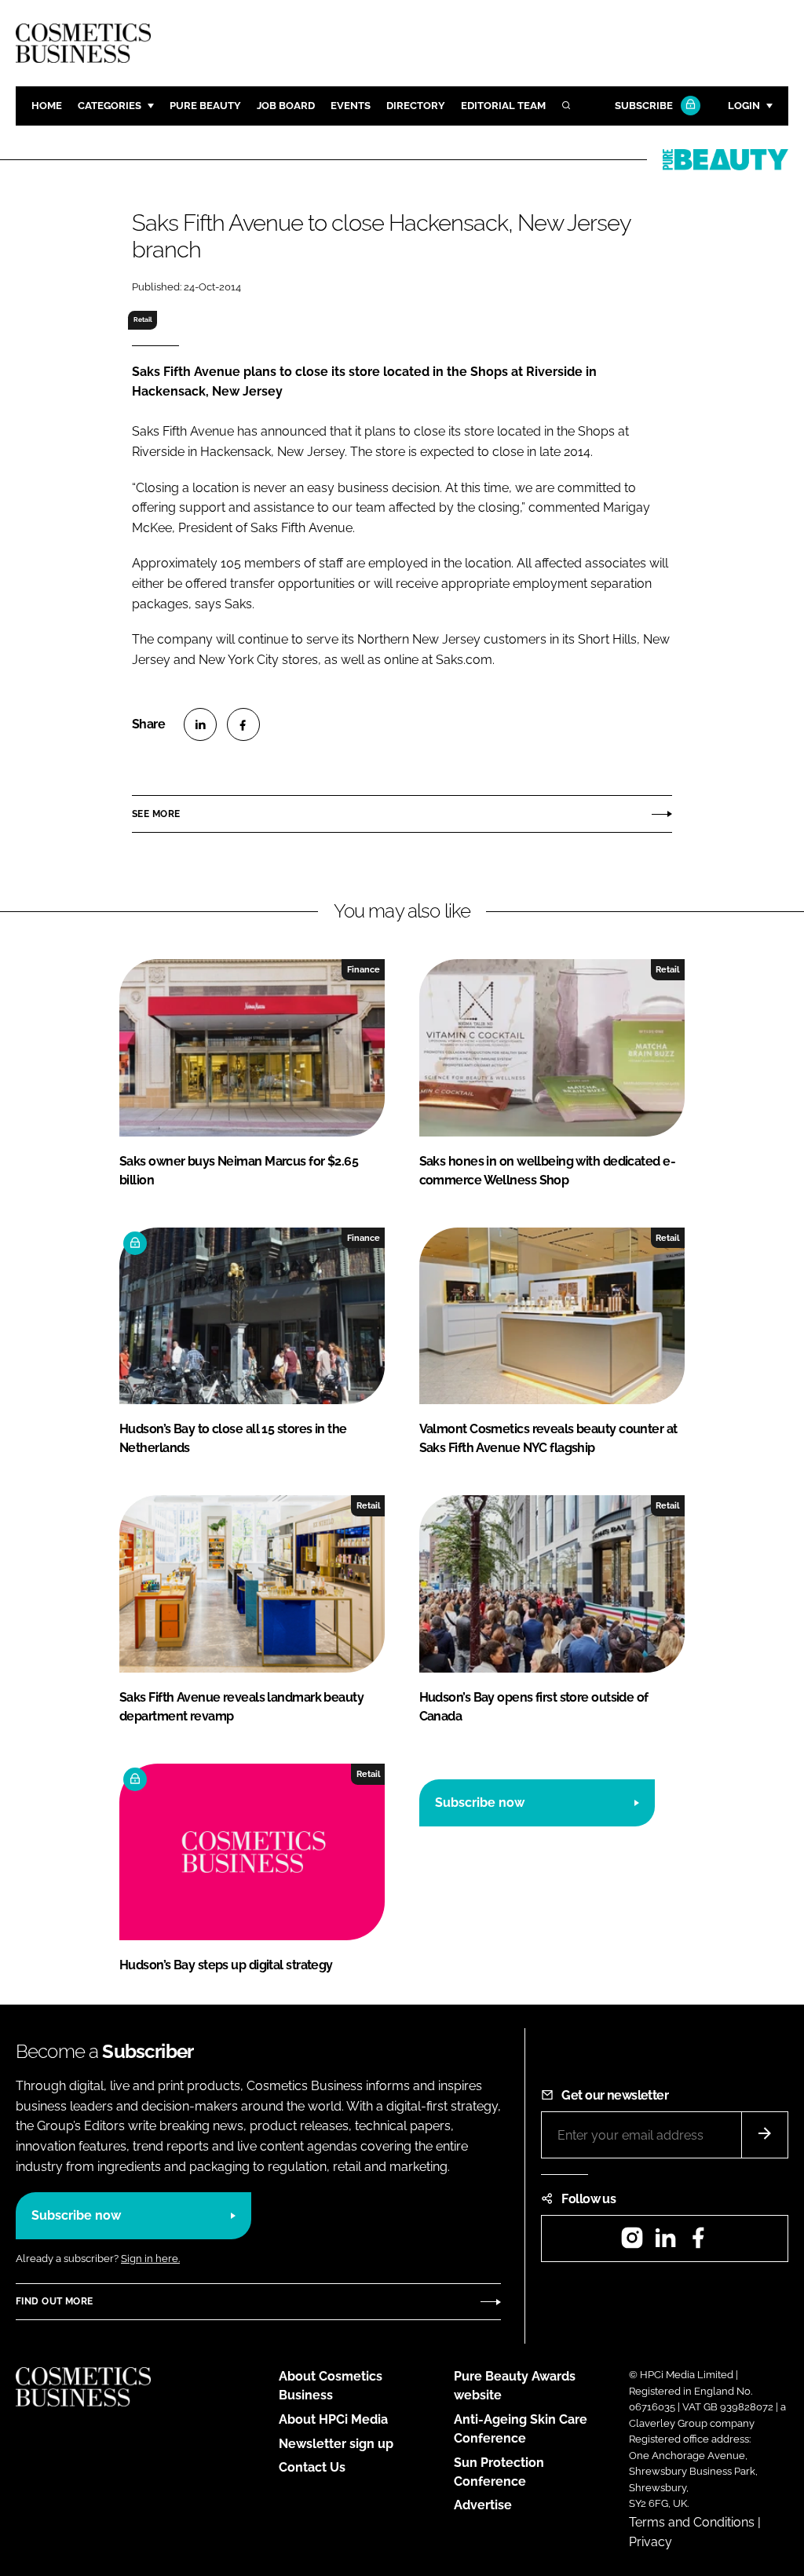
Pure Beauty (205, 106)
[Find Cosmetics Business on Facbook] (698, 2243)
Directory (416, 106)
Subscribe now (480, 1802)
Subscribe (644, 106)
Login (744, 106)
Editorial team (503, 106)
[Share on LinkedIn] (200, 724)
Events (351, 106)
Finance (364, 969)
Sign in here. (150, 2259)
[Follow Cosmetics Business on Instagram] (632, 2243)
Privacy (651, 2542)
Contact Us (312, 2467)
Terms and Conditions (692, 2522)
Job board (286, 106)
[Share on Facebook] (243, 724)
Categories (110, 106)
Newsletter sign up (336, 2444)
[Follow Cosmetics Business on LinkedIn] (665, 2243)
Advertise (483, 2505)
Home (47, 106)
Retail (143, 319)
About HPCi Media (333, 2419)
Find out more (54, 2301)
